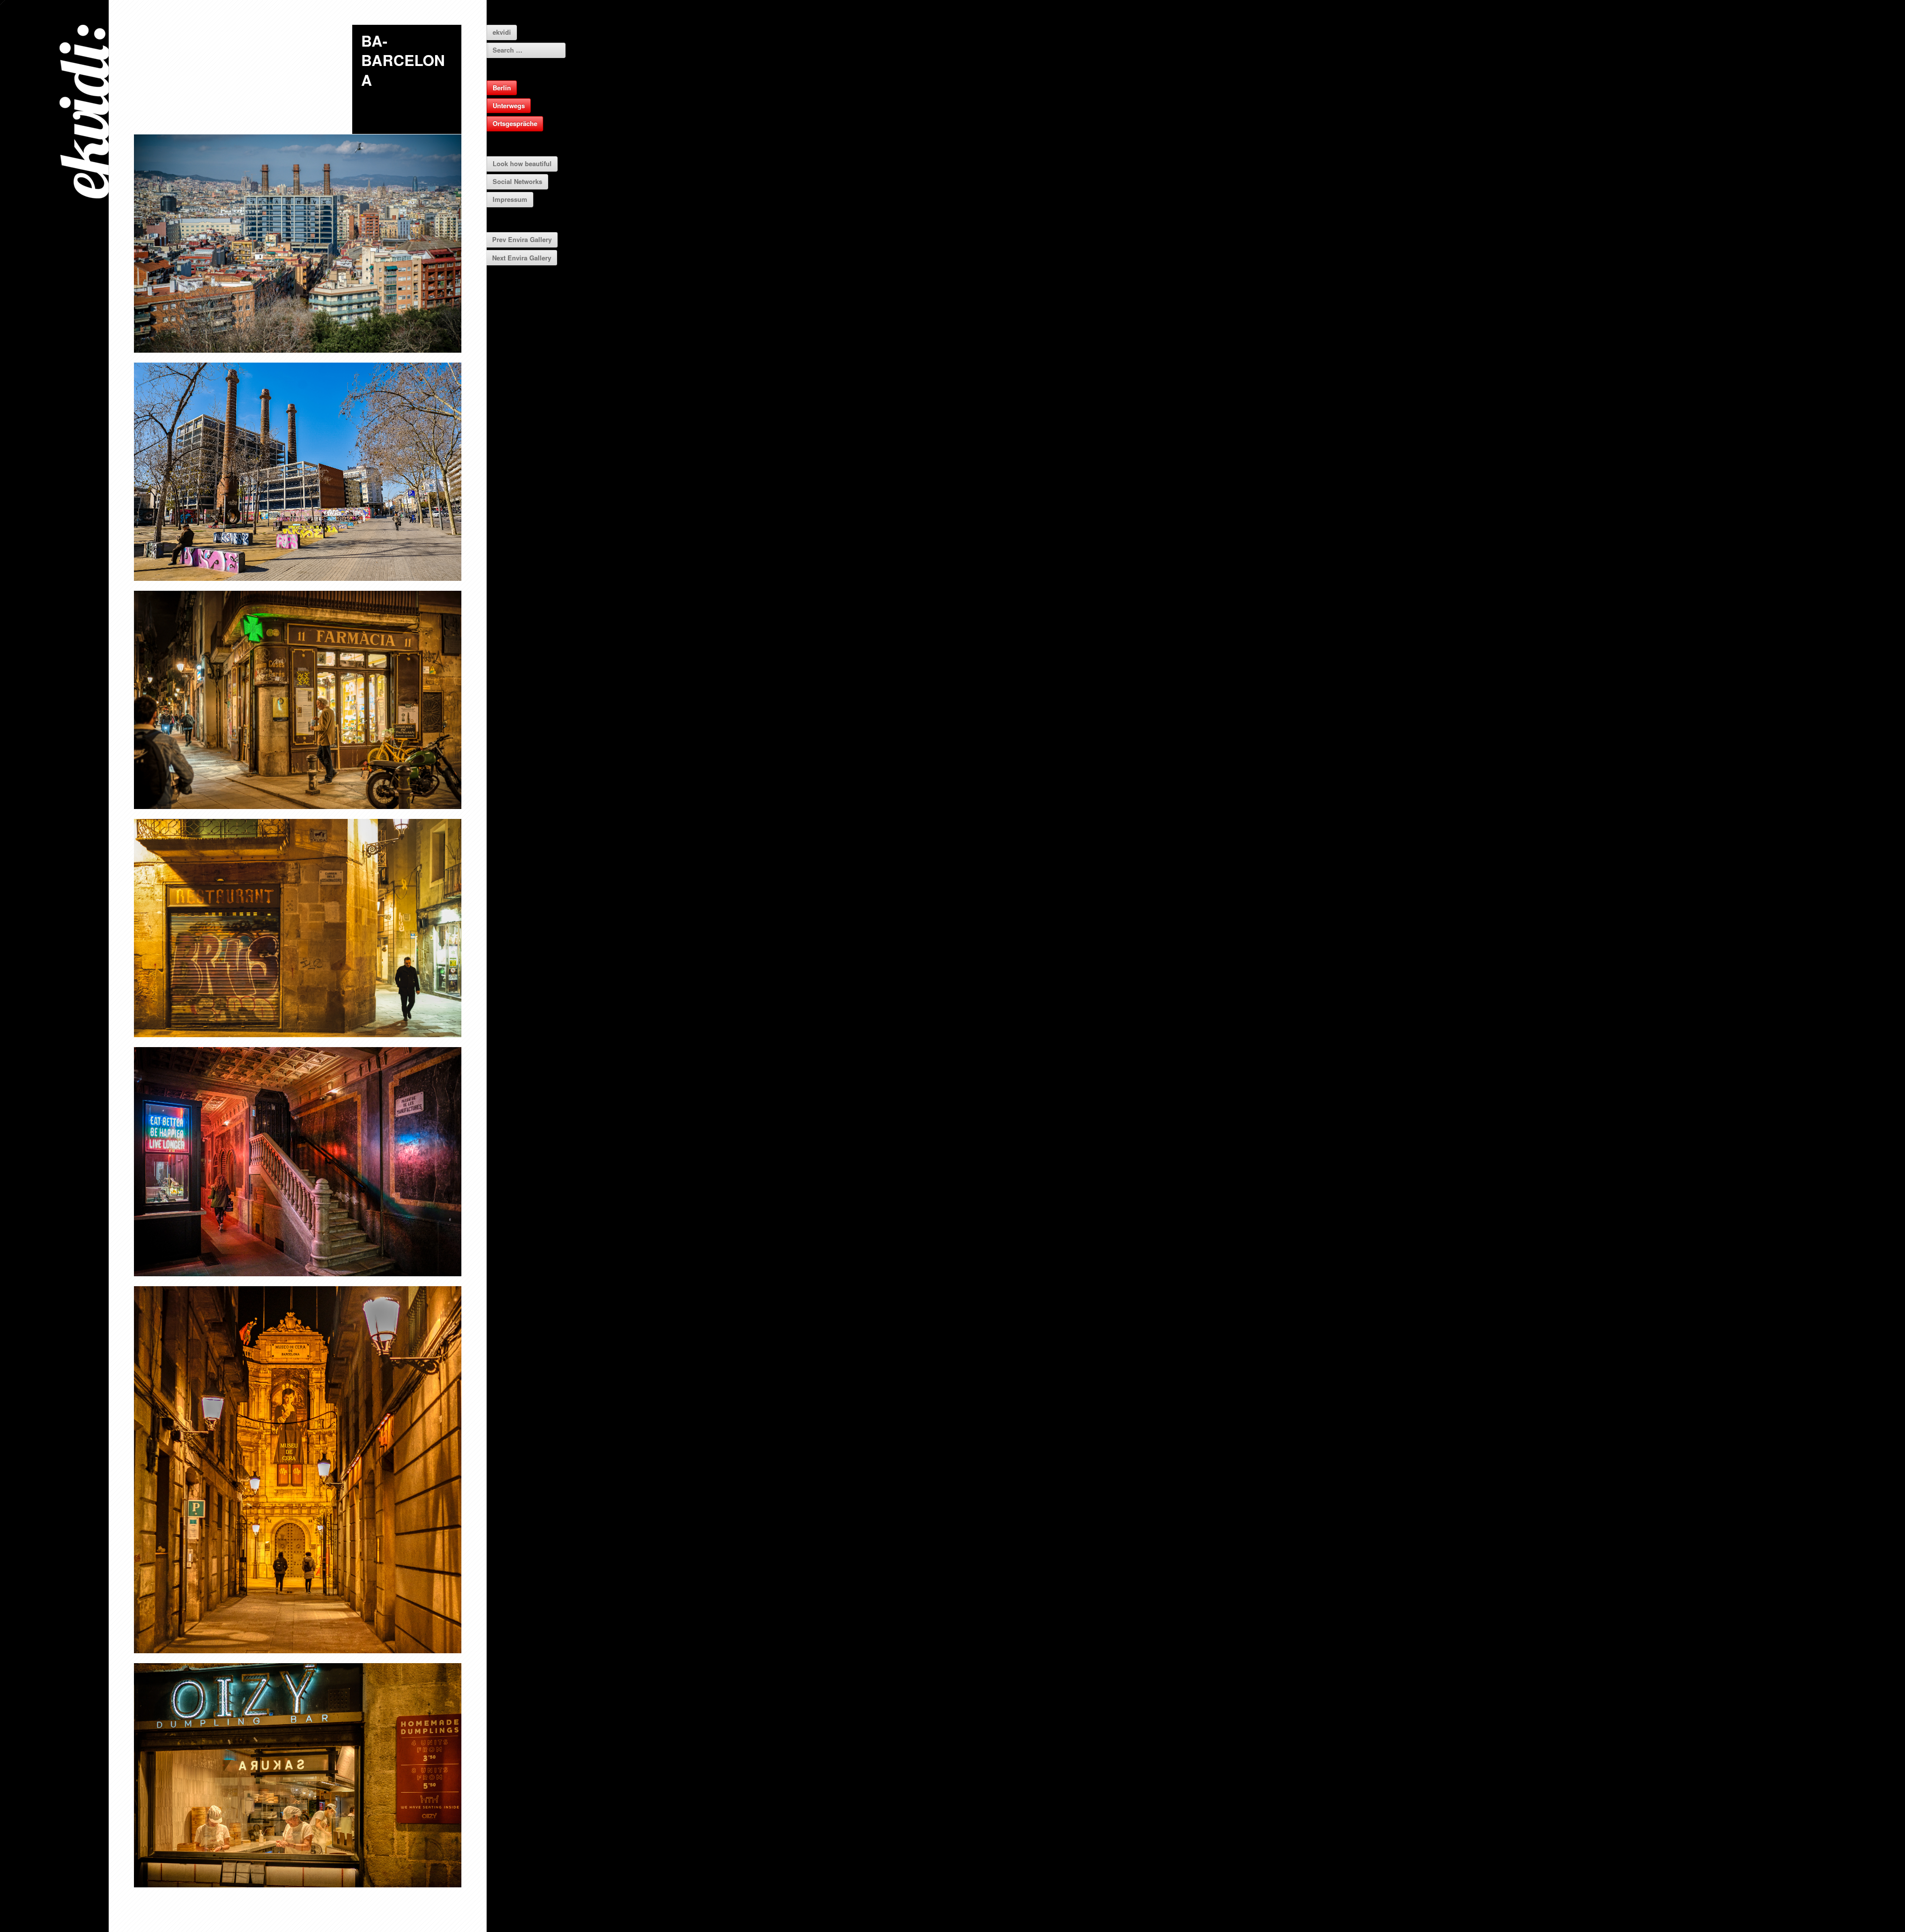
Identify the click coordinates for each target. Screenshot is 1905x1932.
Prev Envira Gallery (522, 239)
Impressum (510, 199)
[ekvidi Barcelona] (298, 472)
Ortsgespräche (515, 123)
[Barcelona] (298, 244)
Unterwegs (509, 105)
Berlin (502, 88)
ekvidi (502, 32)
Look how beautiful (522, 163)
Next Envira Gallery (522, 258)
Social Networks (517, 181)
